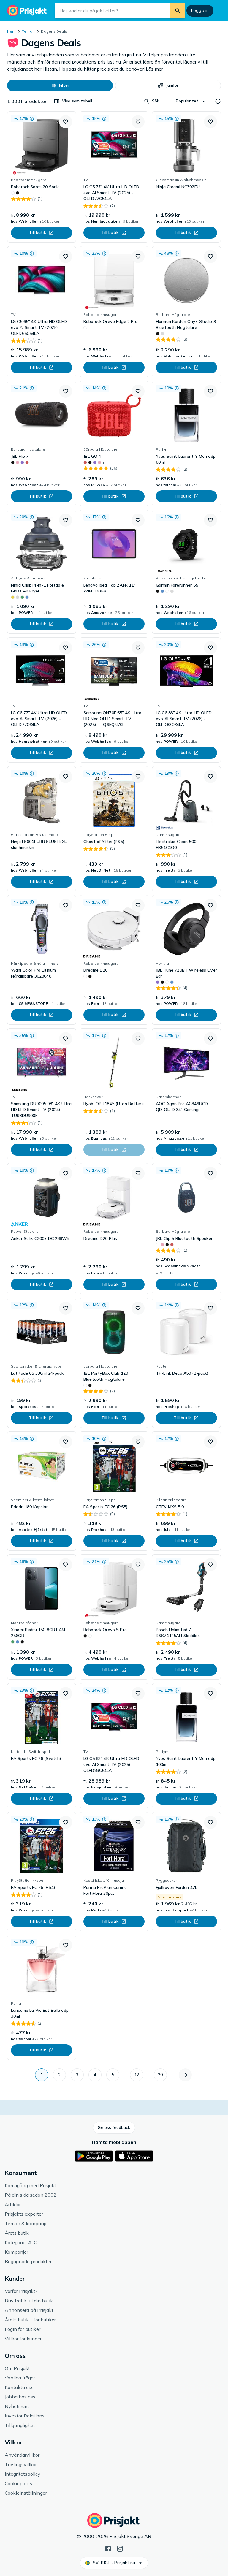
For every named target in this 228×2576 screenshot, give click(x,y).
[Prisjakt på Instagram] (120, 2548)
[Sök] (178, 11)
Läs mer (154, 69)
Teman (28, 31)
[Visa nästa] (185, 2075)
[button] (60, 85)
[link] (42, 177)
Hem (11, 31)
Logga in (200, 10)
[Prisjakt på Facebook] (108, 2548)
